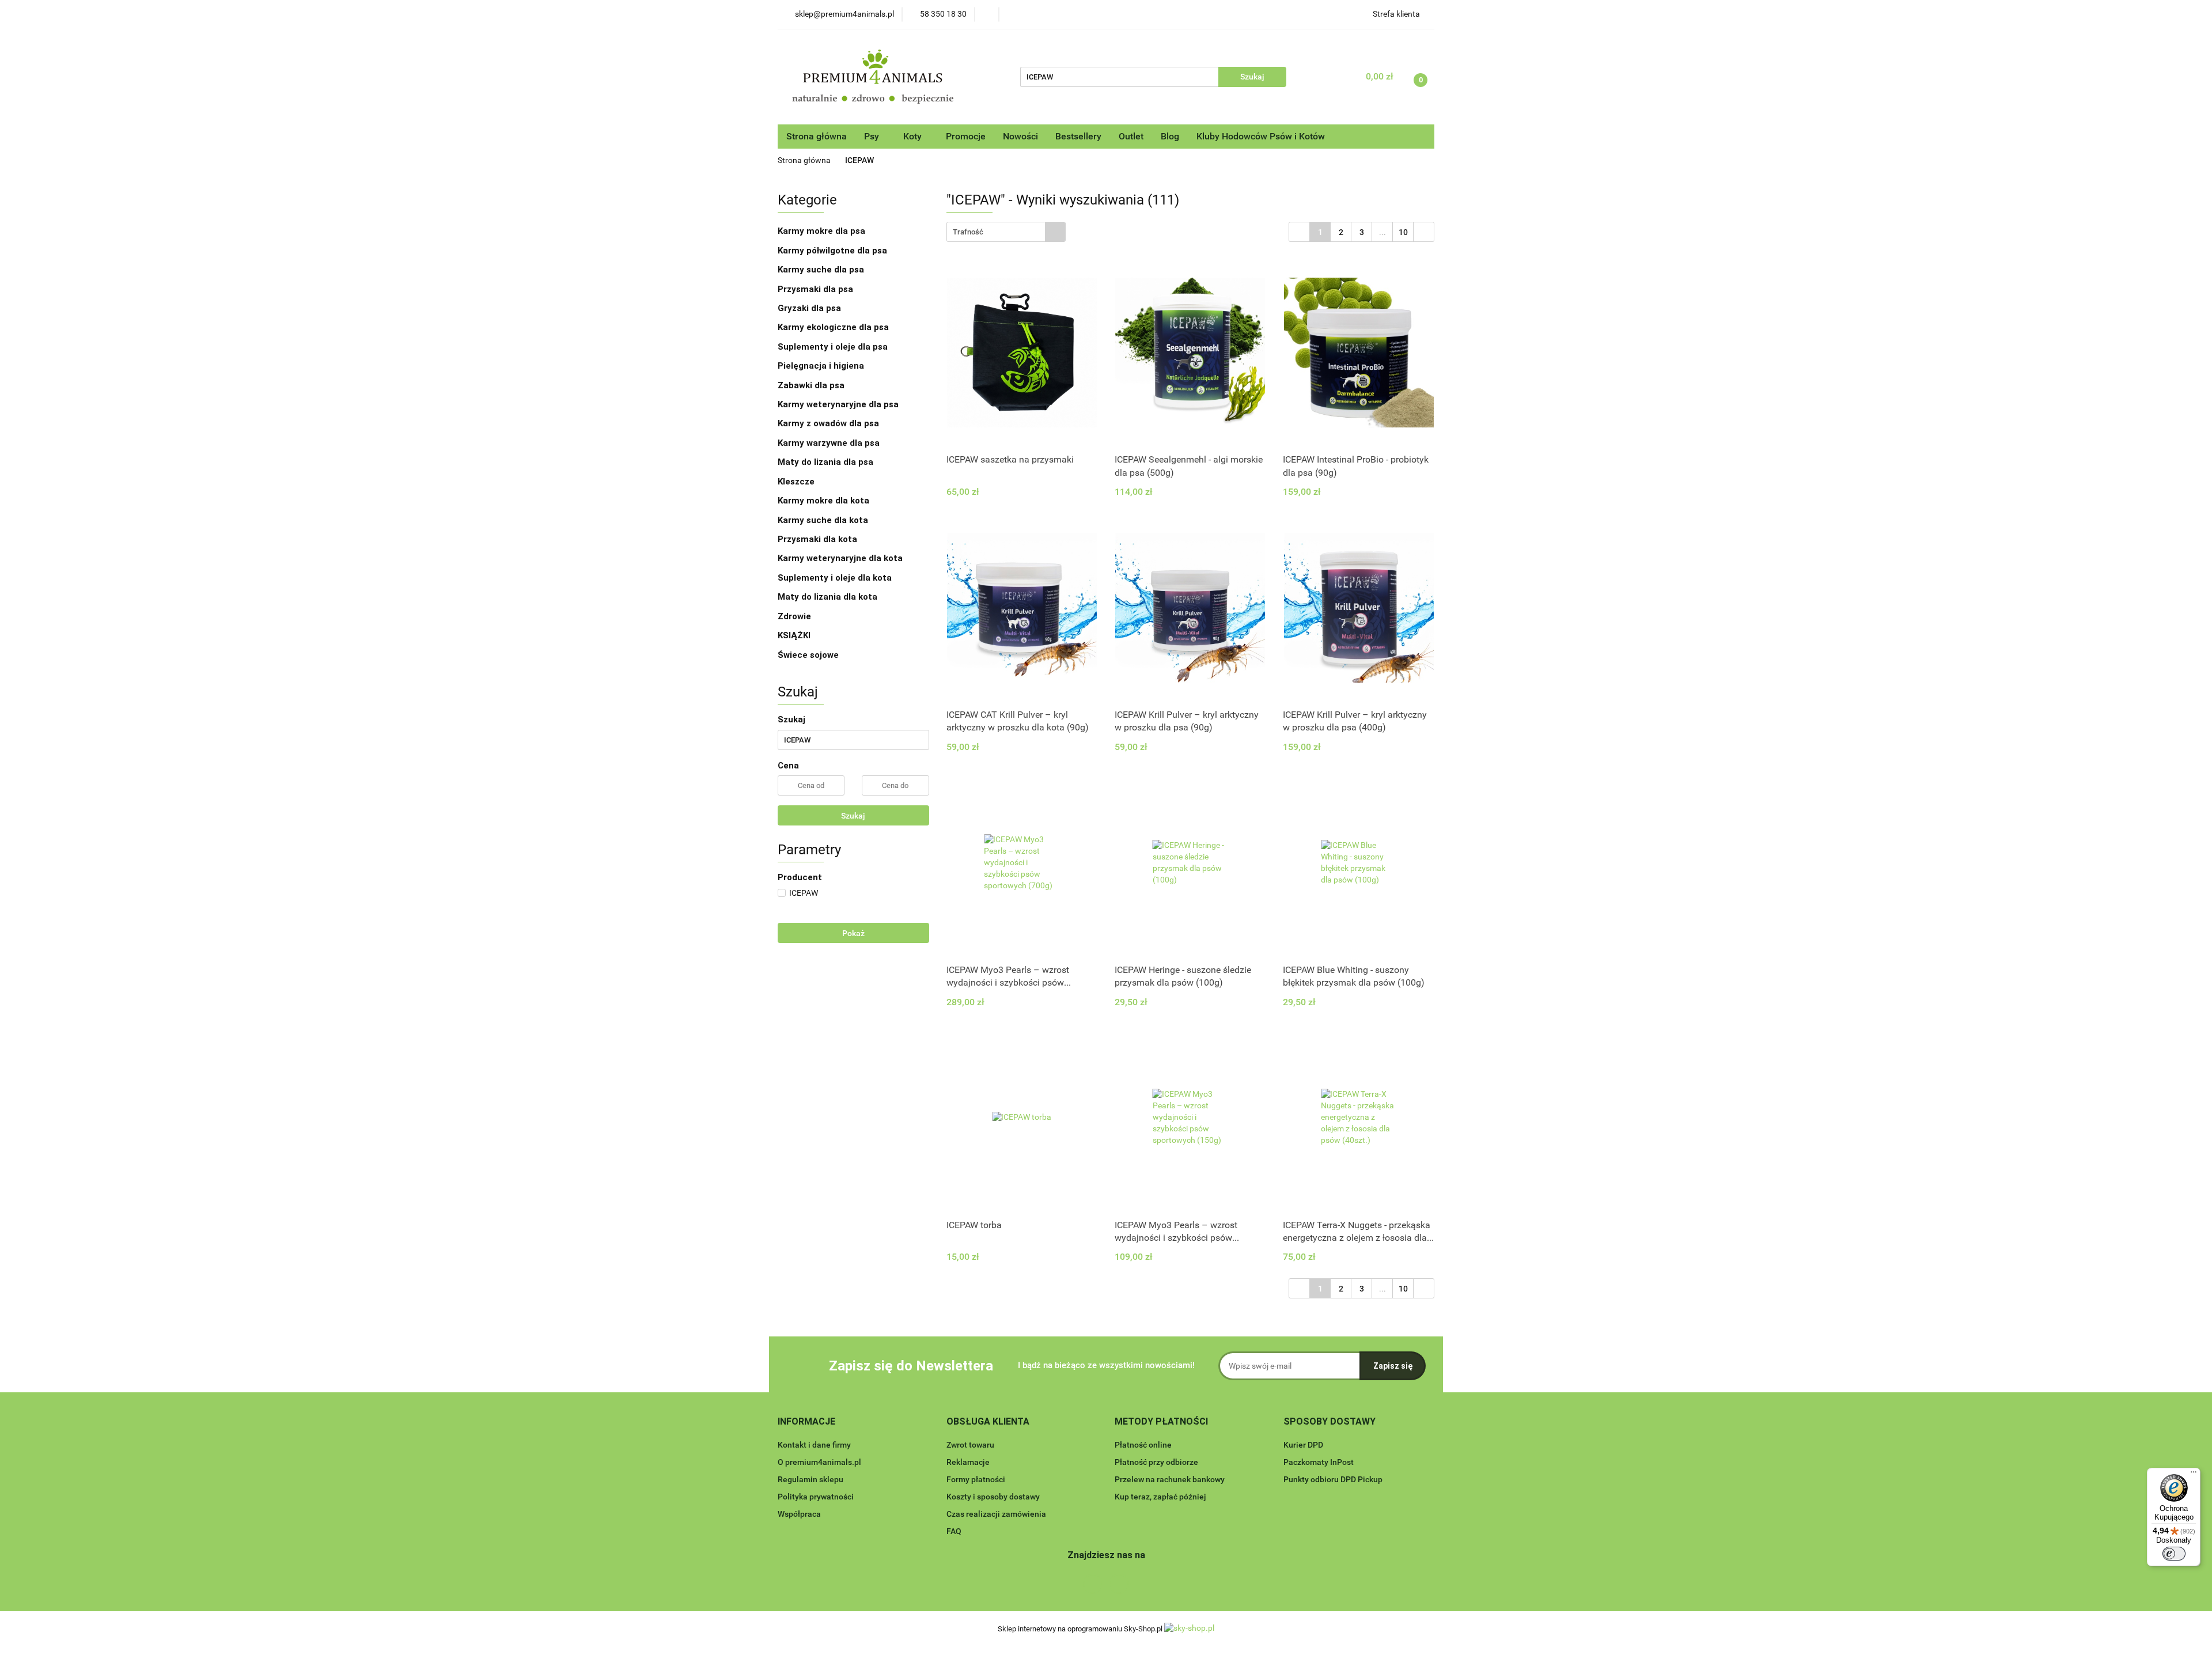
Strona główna (817, 136)
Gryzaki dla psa (810, 308)
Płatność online (1143, 1445)
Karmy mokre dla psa (823, 231)
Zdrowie (794, 616)
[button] (806, 1422)
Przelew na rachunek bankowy (1170, 1479)
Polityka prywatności (816, 1497)
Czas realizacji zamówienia (996, 1514)
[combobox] (1006, 232)
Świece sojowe (808, 655)
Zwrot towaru (970, 1445)
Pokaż (853, 933)
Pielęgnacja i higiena (822, 366)
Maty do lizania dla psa (825, 462)
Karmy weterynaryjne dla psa (839, 404)
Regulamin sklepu (810, 1479)
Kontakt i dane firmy (814, 1445)
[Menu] (2194, 1475)
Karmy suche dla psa (822, 270)
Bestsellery (1078, 136)
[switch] (2174, 1554)
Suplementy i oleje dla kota (835, 578)
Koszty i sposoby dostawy (993, 1497)
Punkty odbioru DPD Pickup (1333, 1479)
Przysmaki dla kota (819, 539)
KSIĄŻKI (794, 635)
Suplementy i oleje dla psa (834, 347)
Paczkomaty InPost (1319, 1462)
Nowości (1020, 136)
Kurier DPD (1303, 1445)
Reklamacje (968, 1462)
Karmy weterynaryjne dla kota (841, 558)
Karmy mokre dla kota (825, 501)
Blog (1170, 136)
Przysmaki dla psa (817, 289)
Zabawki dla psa (812, 385)
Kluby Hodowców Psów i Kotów (1261, 136)
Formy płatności (976, 1479)
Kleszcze (796, 482)
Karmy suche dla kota (824, 520)
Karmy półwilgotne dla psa (834, 251)
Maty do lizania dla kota (827, 597)
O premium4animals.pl (819, 1462)
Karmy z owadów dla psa (829, 423)
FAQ (954, 1531)
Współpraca (799, 1514)
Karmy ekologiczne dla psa (834, 327)
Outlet (1131, 136)
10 (1403, 232)
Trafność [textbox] (968, 232)
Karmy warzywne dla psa (829, 443)
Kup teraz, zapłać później (1160, 1497)
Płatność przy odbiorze (1156, 1462)
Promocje (966, 136)
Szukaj (853, 816)
